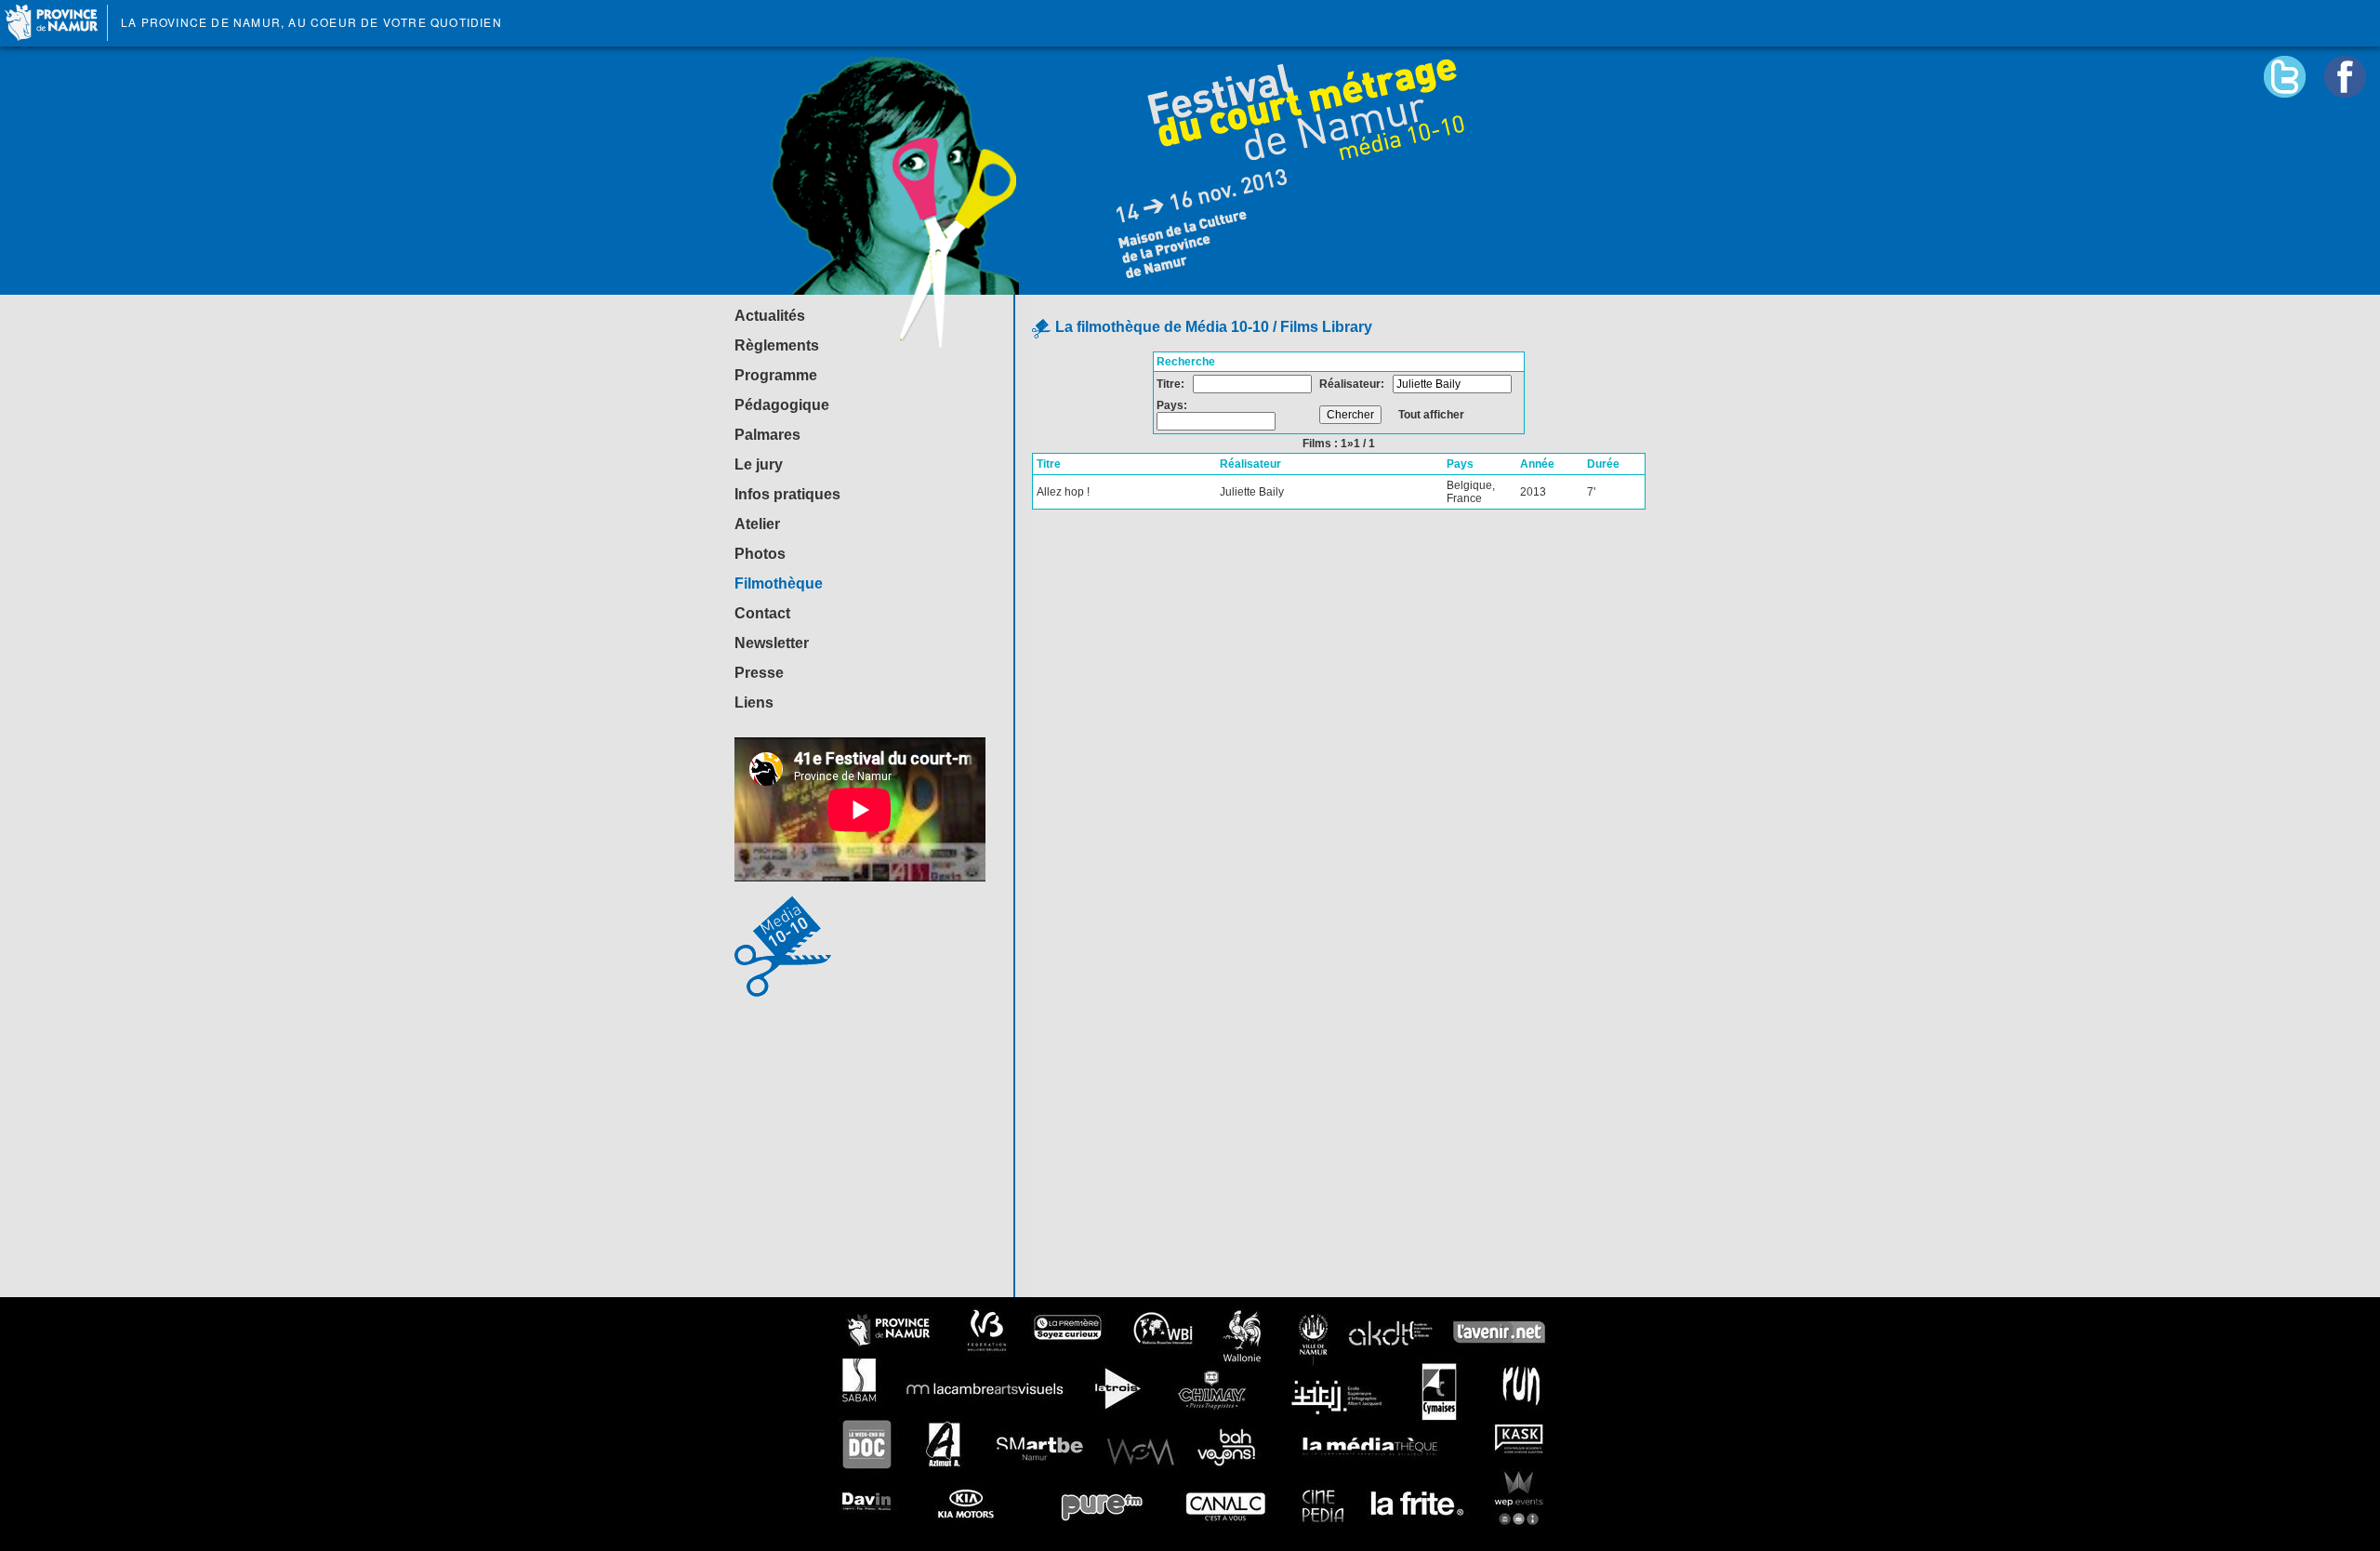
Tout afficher (1431, 415)
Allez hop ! (1063, 492)
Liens (754, 703)
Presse (759, 673)
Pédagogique (782, 405)
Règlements (777, 345)
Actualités (770, 316)
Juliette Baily (1252, 492)
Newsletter (772, 643)
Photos (760, 554)
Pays (1460, 464)
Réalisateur (1250, 464)
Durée (1603, 464)
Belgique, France (1471, 492)
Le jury (759, 464)
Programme (776, 375)
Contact (762, 613)
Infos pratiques (787, 494)
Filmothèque (779, 583)
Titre (1049, 464)
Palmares (767, 435)
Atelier (757, 524)
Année (1537, 464)
